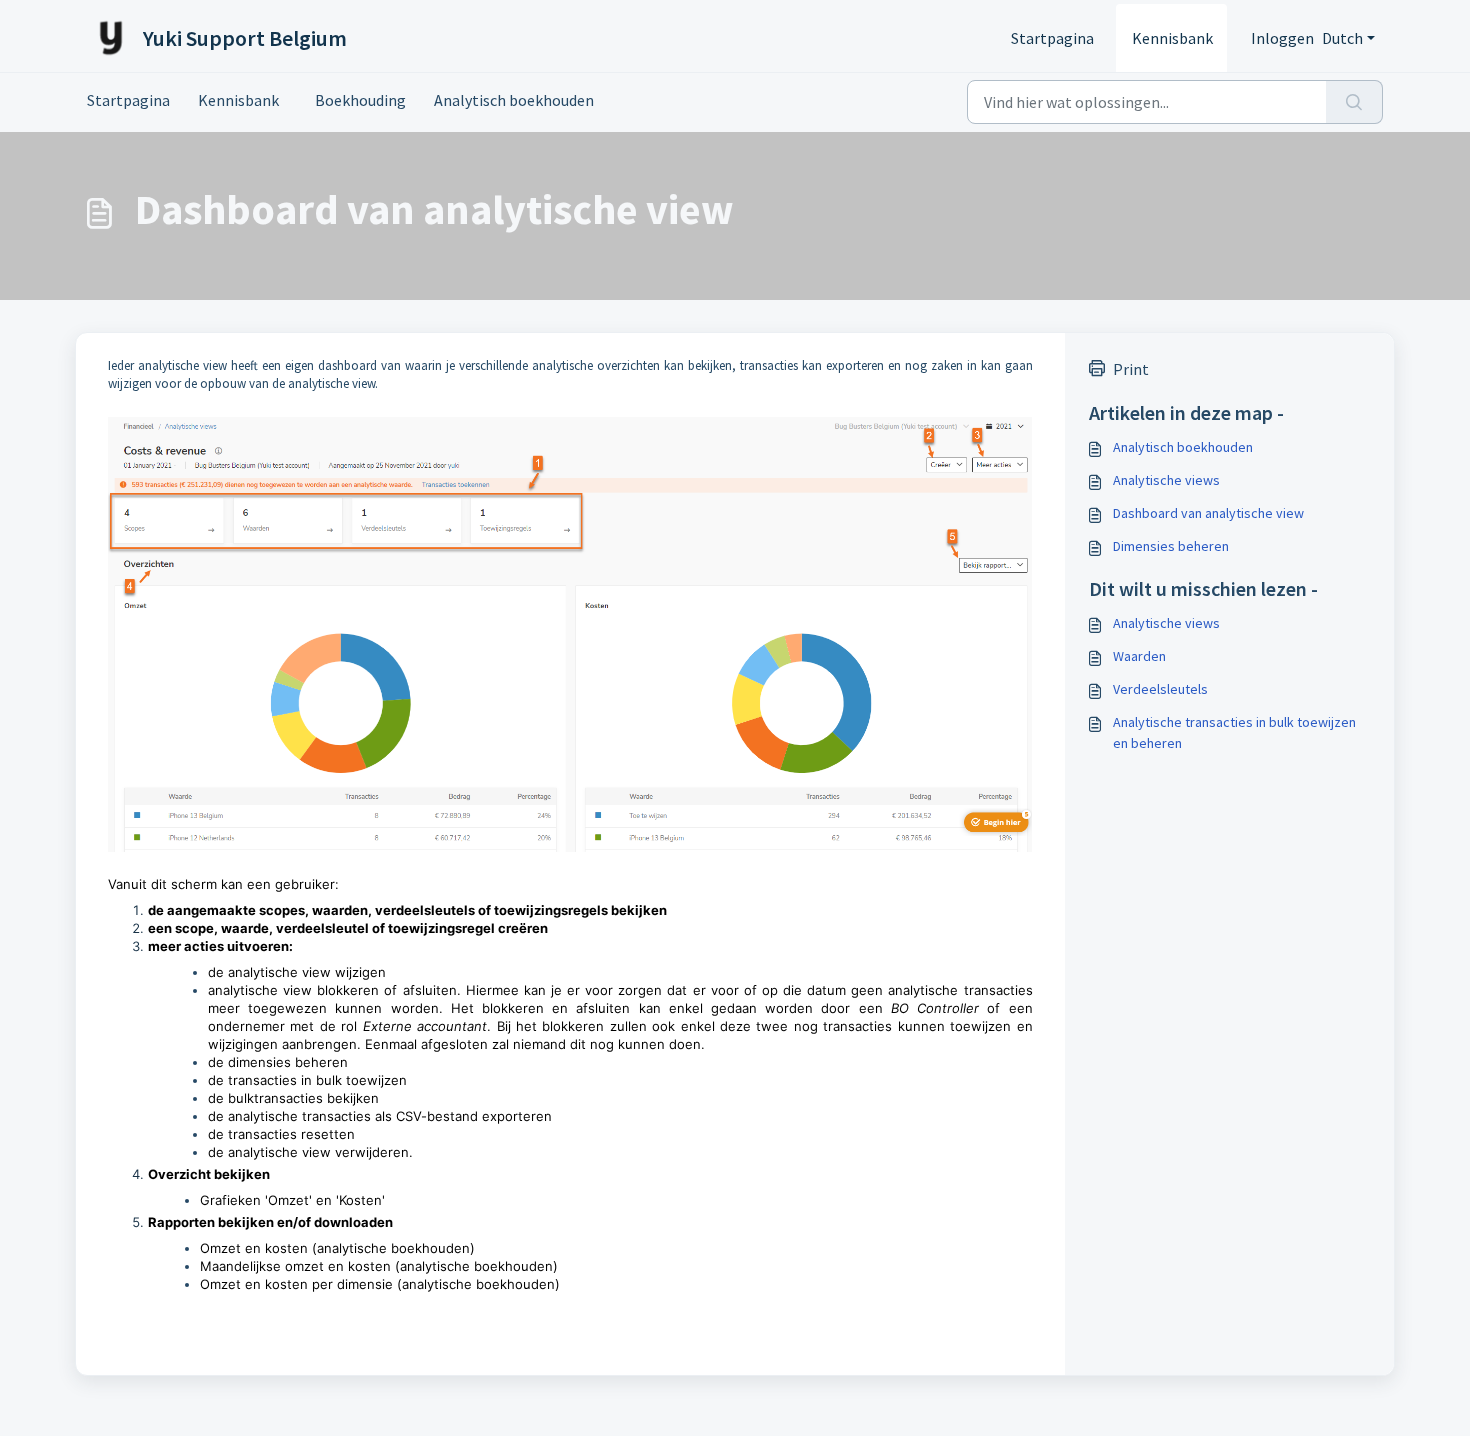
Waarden (1139, 656)
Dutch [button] (1342, 38)
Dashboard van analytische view (1208, 513)
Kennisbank (1172, 38)
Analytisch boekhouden (514, 100)
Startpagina (1052, 38)
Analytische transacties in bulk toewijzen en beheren (1234, 732)
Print (1131, 369)
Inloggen (1282, 38)
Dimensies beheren (1171, 546)
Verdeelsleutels (1160, 689)
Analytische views (1166, 480)
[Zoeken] (1354, 102)
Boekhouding (356, 100)
